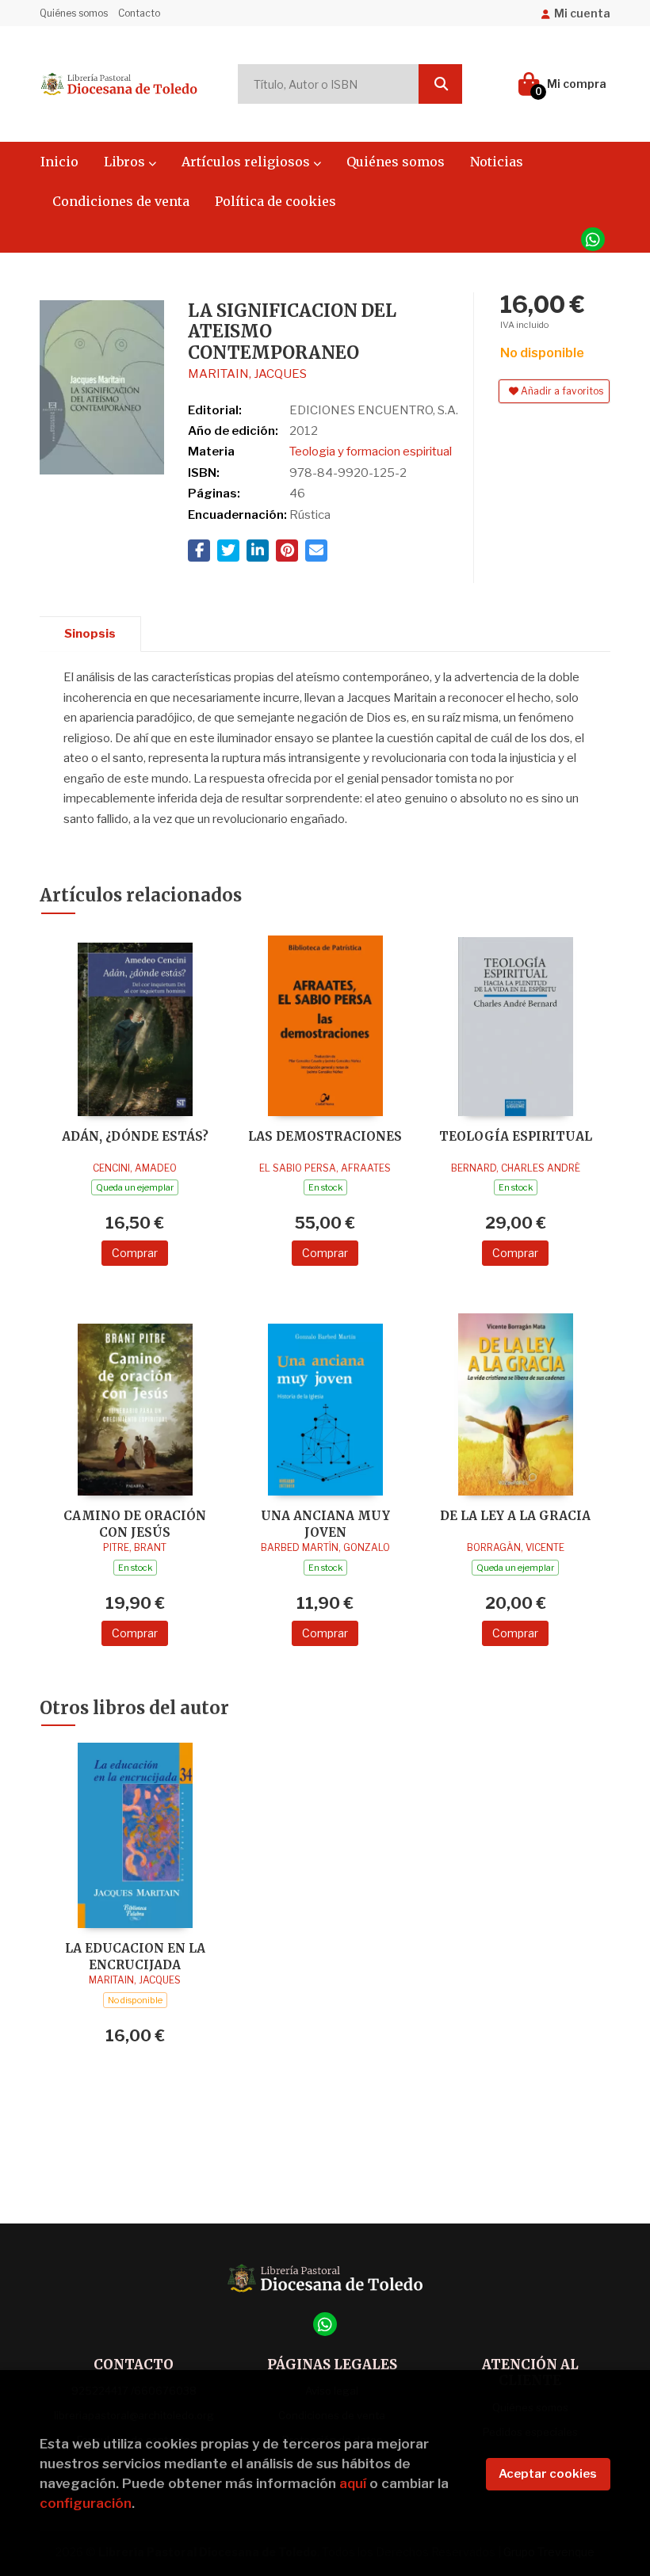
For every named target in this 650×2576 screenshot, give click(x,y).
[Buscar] (440, 84)
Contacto (139, 13)
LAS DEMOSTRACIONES (325, 1136)
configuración (86, 2503)
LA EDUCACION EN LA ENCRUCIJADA (135, 1956)
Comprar (135, 1253)
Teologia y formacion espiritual (371, 452)
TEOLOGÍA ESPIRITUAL (516, 1136)
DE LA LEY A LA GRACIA (515, 1516)
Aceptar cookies (548, 2474)
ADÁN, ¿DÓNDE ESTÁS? (135, 1136)
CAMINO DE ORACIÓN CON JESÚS (135, 1524)
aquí (353, 2483)
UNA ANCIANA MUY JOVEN (325, 1524)
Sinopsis (90, 634)
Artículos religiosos (247, 162)
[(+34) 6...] (593, 239)
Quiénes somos (74, 13)
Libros (126, 162)
